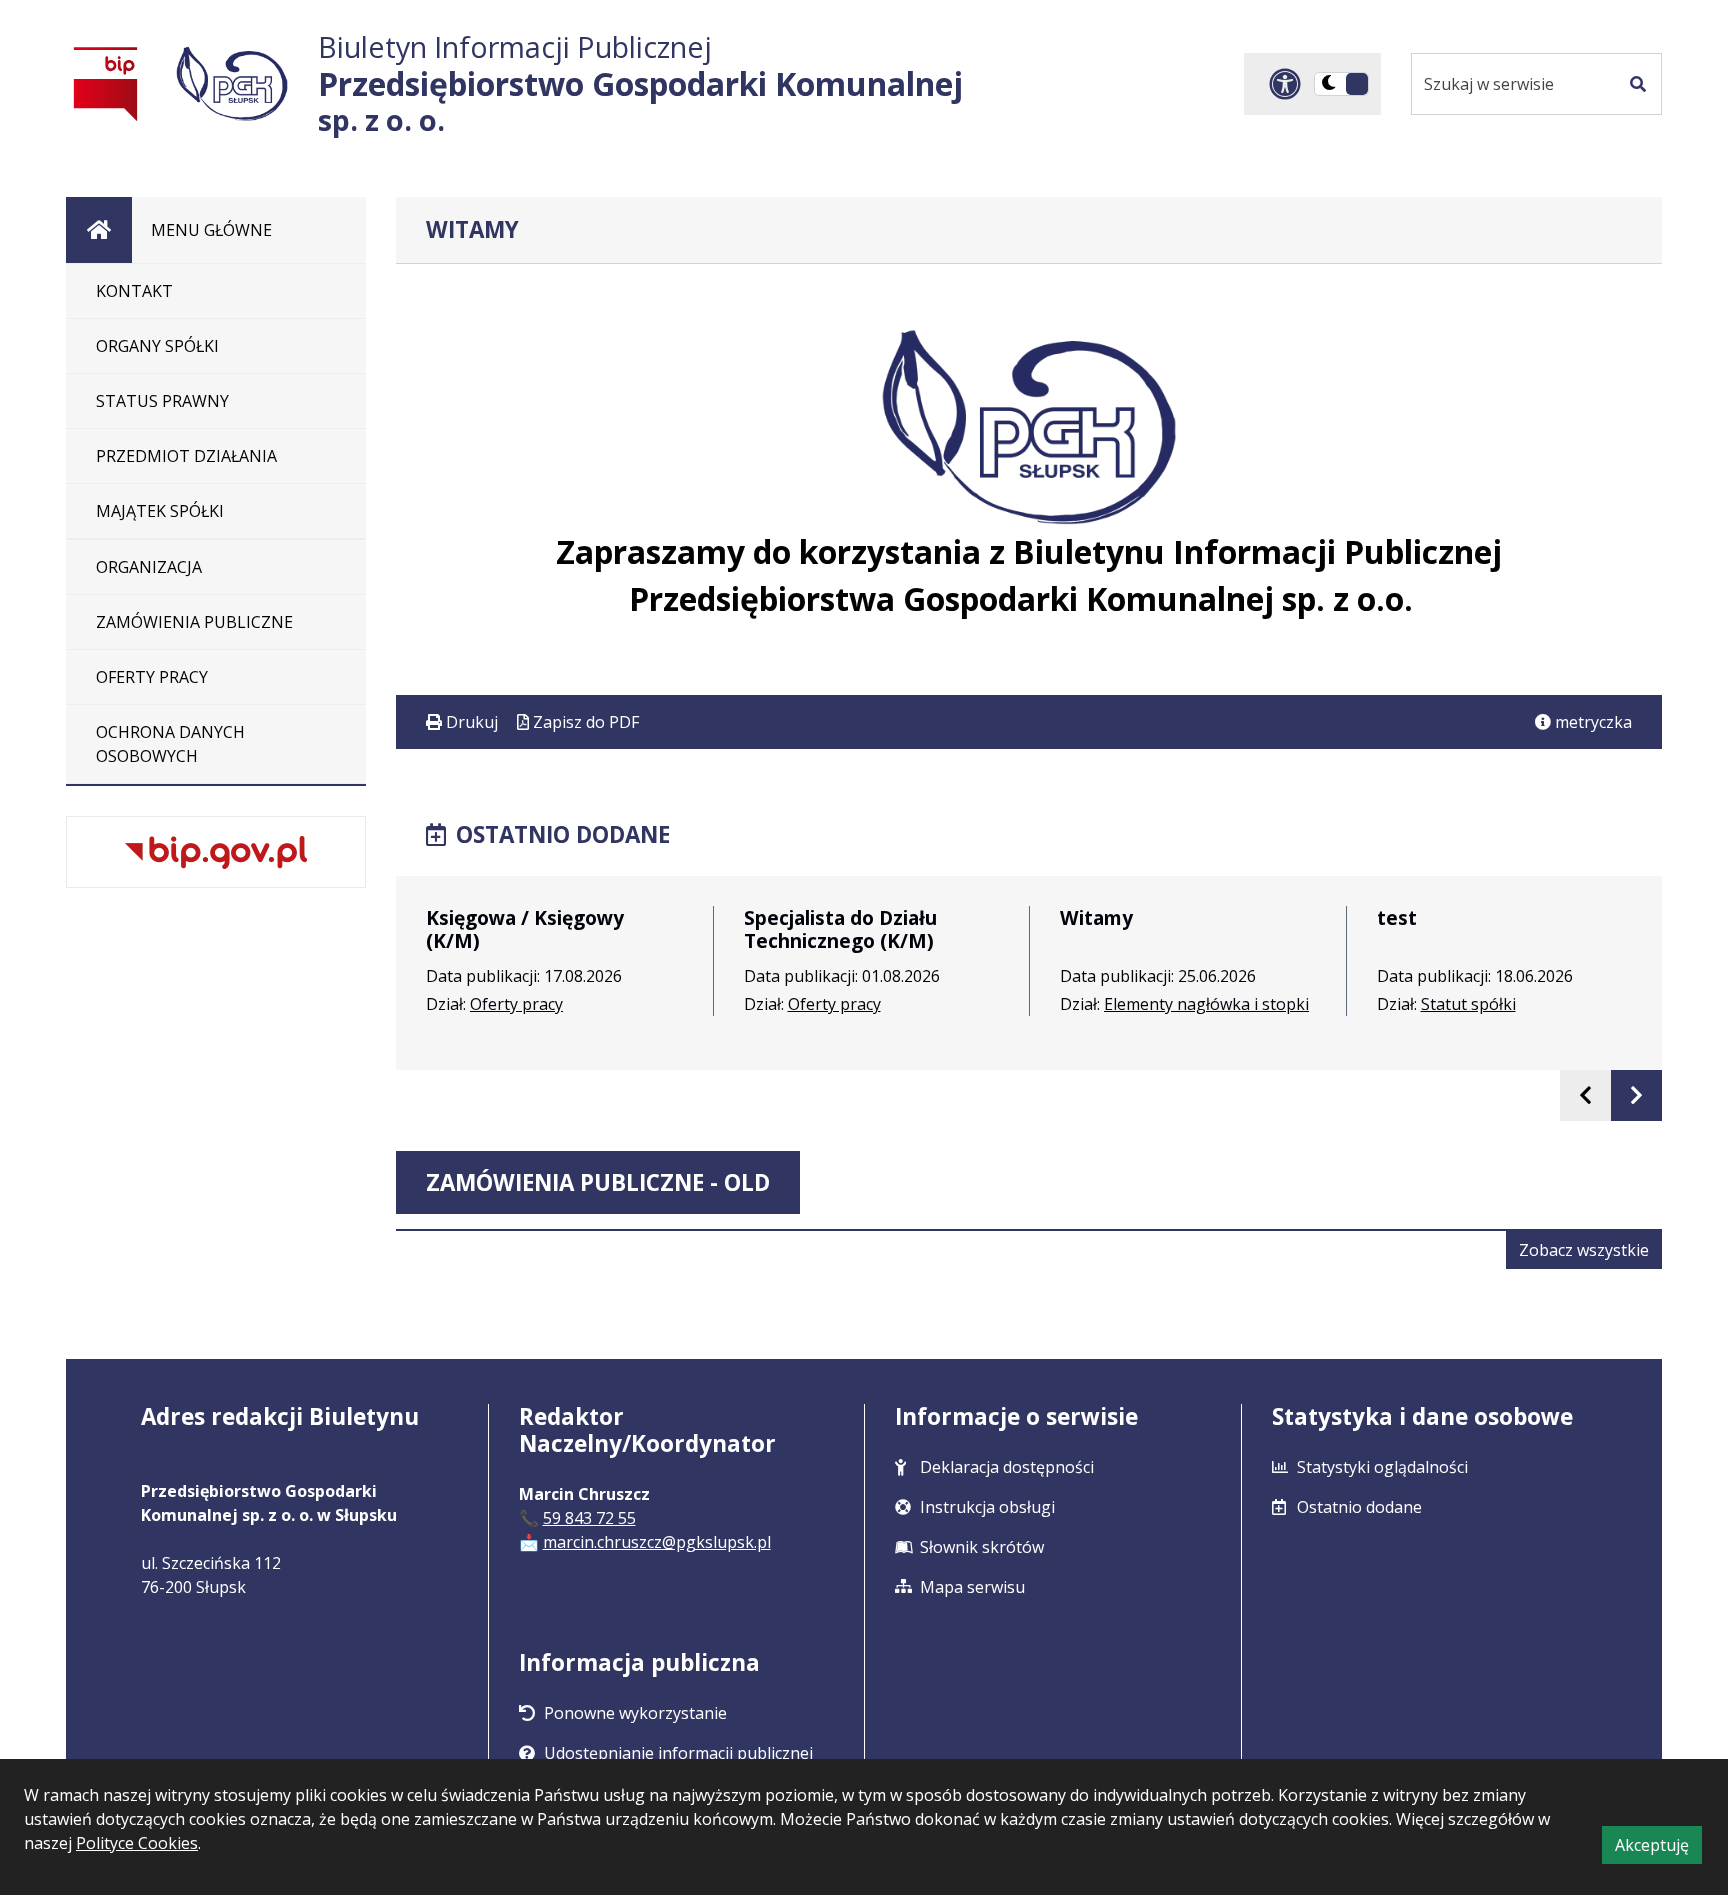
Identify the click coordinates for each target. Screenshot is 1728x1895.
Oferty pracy (516, 1004)
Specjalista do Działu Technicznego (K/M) (840, 929)
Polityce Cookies (137, 1843)
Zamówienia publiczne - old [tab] (598, 1182)
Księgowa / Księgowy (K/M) (525, 929)
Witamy (1096, 917)
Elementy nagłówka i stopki (1206, 1004)
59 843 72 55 (589, 1518)
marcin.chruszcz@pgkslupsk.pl (657, 1542)
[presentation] (1585, 1095)
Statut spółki (1468, 1004)
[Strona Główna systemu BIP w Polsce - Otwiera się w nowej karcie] (106, 83)
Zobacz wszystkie (1590, 1253)
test (1397, 917)
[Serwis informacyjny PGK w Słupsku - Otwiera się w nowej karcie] (232, 83)
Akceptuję (1658, 1848)
